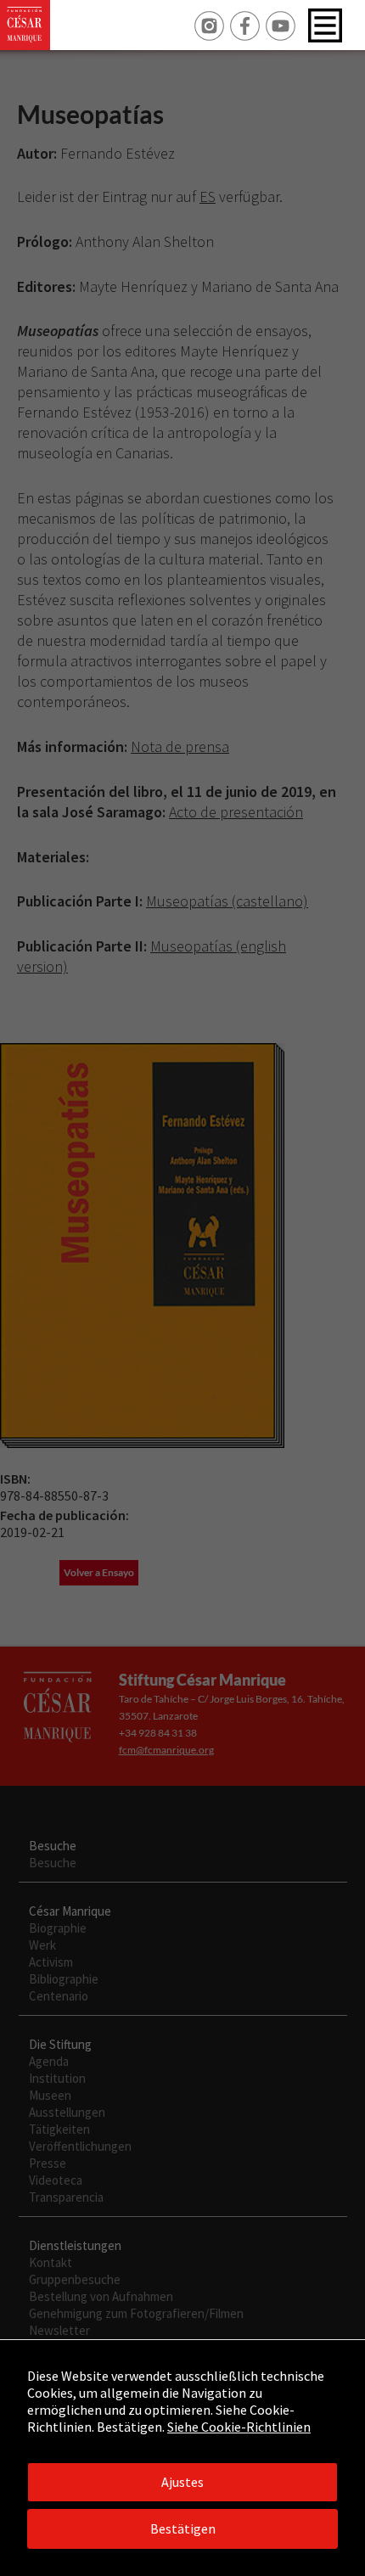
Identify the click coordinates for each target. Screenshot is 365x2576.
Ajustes (182, 2482)
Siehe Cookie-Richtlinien (239, 2427)
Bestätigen (183, 2528)
